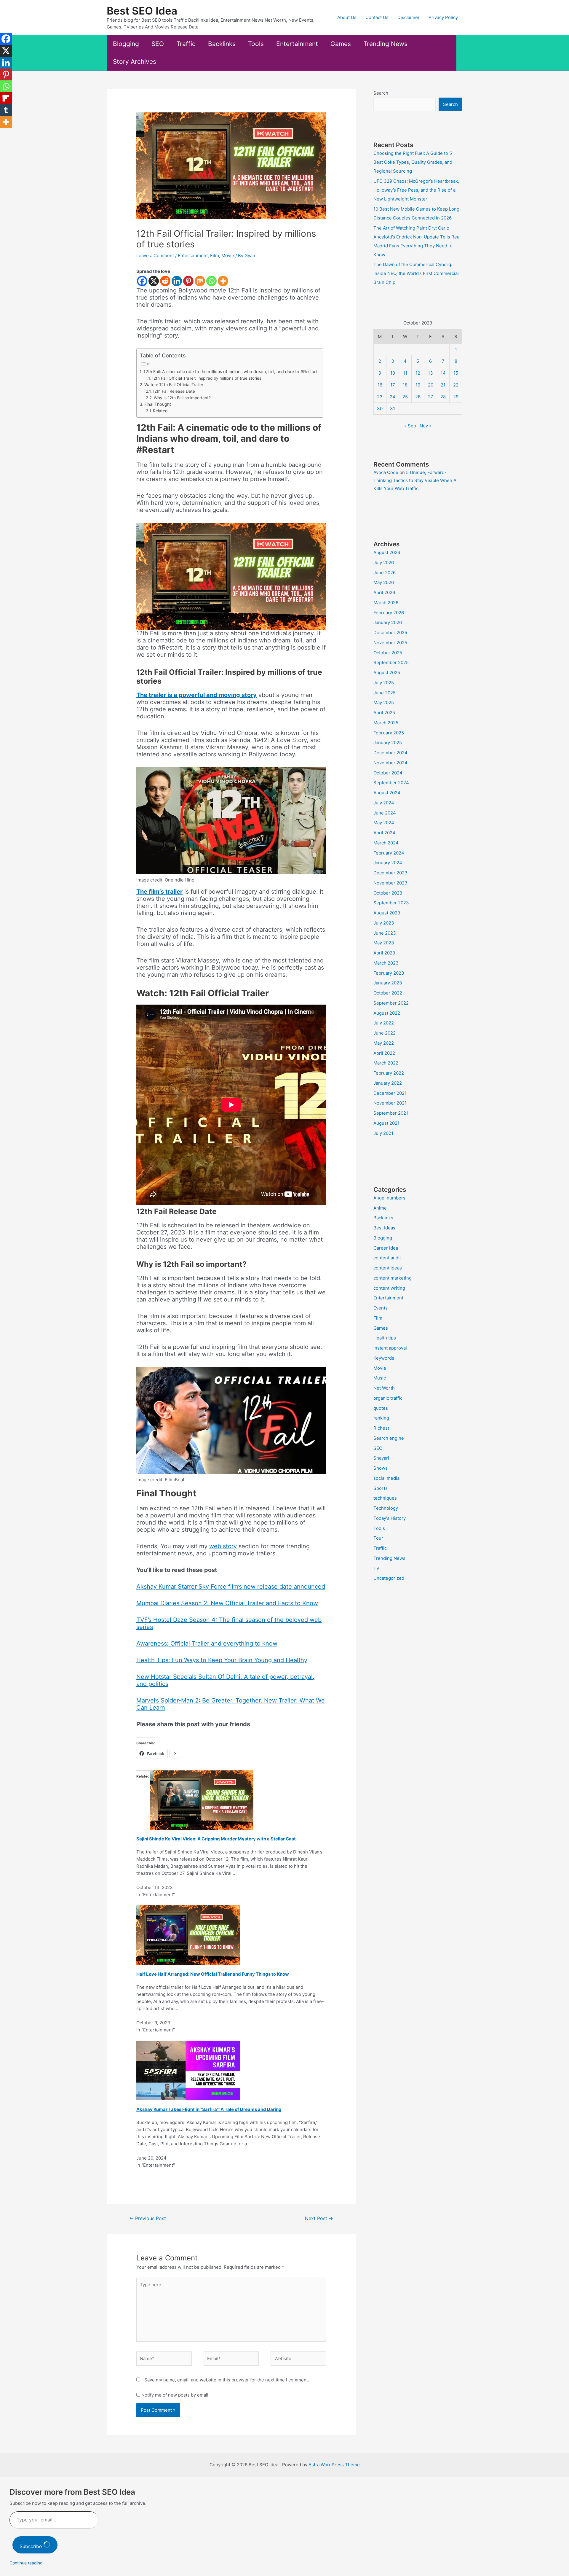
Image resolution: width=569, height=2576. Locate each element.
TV (376, 1568)
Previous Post (148, 2218)
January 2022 (388, 1083)
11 (405, 373)
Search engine (389, 1438)
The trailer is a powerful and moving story (196, 695)
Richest (381, 1428)
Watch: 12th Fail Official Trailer (174, 385)
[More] (223, 281)
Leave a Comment (155, 256)
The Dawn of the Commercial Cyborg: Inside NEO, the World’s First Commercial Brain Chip (416, 273)
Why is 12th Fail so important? (182, 398)
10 (393, 373)
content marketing (393, 1278)
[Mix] (200, 281)
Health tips (385, 1338)
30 (380, 409)
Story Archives (135, 62)
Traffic (186, 44)
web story (223, 1546)
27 (431, 397)
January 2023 (388, 983)
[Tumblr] (6, 110)
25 (405, 397)
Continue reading (26, 2563)
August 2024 (387, 793)
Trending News (385, 44)
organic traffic (388, 1398)
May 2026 (384, 582)
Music (380, 1378)
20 (431, 385)
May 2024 (384, 823)
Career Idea (386, 1248)
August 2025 (387, 673)
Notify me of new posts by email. (175, 2395)
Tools (256, 44)
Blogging (126, 44)
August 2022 (387, 1013)
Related (160, 411)
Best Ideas (384, 1228)
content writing (389, 1288)
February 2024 (389, 853)
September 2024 (391, 783)
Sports (381, 1488)
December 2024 (390, 753)
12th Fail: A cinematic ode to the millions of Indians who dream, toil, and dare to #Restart (230, 371)
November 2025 (390, 643)
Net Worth (384, 1388)
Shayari (381, 1458)
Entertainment (297, 44)
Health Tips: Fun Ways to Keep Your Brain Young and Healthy (222, 1660)
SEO (158, 44)
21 (443, 385)
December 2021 (390, 1093)
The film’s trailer (159, 892)
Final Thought (158, 404)
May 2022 (384, 1043)
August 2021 (386, 1123)
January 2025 (388, 743)
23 (380, 397)
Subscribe (31, 2546)
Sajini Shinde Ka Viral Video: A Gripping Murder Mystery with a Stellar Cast (216, 1839)
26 (418, 397)
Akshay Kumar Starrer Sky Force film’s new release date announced (231, 1587)
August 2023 (387, 913)
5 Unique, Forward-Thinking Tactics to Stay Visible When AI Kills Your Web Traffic (415, 480)
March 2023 (386, 963)
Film (215, 256)
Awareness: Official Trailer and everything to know (207, 1643)
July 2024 (384, 803)
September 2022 (391, 1003)
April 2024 (384, 833)
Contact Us (377, 17)
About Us (347, 17)
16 (380, 385)
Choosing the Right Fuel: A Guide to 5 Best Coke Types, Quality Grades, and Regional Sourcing (413, 162)
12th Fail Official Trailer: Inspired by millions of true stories (207, 378)
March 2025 (386, 723)
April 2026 (384, 592)
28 (443, 397)
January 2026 (388, 622)
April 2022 (384, 1053)
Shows (381, 1468)
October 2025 (388, 653)
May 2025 (384, 703)
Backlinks (222, 44)
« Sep (410, 426)
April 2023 (384, 953)
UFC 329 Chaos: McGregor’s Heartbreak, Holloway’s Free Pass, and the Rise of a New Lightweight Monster (416, 190)
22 (456, 385)
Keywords (384, 1358)
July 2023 (384, 923)
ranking (381, 1418)
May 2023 (384, 943)
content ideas (388, 1268)
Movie (228, 256)
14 (443, 373)
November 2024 (390, 763)
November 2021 (390, 1103)
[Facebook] (142, 281)
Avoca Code (386, 472)
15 (456, 373)
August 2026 (387, 552)
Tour (378, 1538)
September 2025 (391, 662)
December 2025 (390, 633)
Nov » (426, 426)
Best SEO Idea (142, 11)
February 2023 (389, 973)
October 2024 (388, 773)
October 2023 (388, 893)
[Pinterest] (188, 281)
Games (341, 44)
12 (418, 373)
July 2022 (384, 1023)
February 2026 (389, 613)
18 (405, 385)
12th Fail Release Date (174, 391)
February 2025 (389, 733)
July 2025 (384, 683)
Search (381, 93)
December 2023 (390, 873)
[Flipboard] (6, 98)
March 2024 (386, 843)
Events (381, 1308)
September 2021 (391, 1113)
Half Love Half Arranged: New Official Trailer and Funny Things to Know (213, 1974)
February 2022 (389, 1073)
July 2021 (383, 1133)
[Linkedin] (177, 281)
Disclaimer (409, 17)
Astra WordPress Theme (334, 2465)
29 (456, 397)
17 (393, 385)
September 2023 (391, 903)
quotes (381, 1408)
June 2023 (385, 933)
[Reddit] (165, 281)
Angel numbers (389, 1198)
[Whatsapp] (211, 281)
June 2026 (385, 573)
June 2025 (385, 693)
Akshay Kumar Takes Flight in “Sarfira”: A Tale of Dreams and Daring (209, 2109)
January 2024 (388, 863)
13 (430, 373)
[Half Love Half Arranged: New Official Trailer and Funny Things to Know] (188, 1935)
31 (393, 409)
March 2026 (386, 603)
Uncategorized (389, 1578)
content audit (387, 1258)
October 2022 (388, 993)
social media (386, 1478)
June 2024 (385, 813)
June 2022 (385, 1033)
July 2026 (384, 563)
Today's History (390, 1518)
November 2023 (390, 883)
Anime (380, 1208)
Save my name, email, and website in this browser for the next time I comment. (227, 2380)
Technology (386, 1508)
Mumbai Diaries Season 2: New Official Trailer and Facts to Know (227, 1603)
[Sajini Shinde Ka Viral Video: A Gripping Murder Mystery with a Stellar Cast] (202, 1800)
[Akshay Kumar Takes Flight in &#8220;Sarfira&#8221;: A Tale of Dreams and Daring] (188, 2070)
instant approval (390, 1348)
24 (393, 397)
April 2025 (384, 713)
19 (418, 385)
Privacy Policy (443, 17)
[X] (154, 281)
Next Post (319, 2218)
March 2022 (386, 1063)
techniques (385, 1498)
